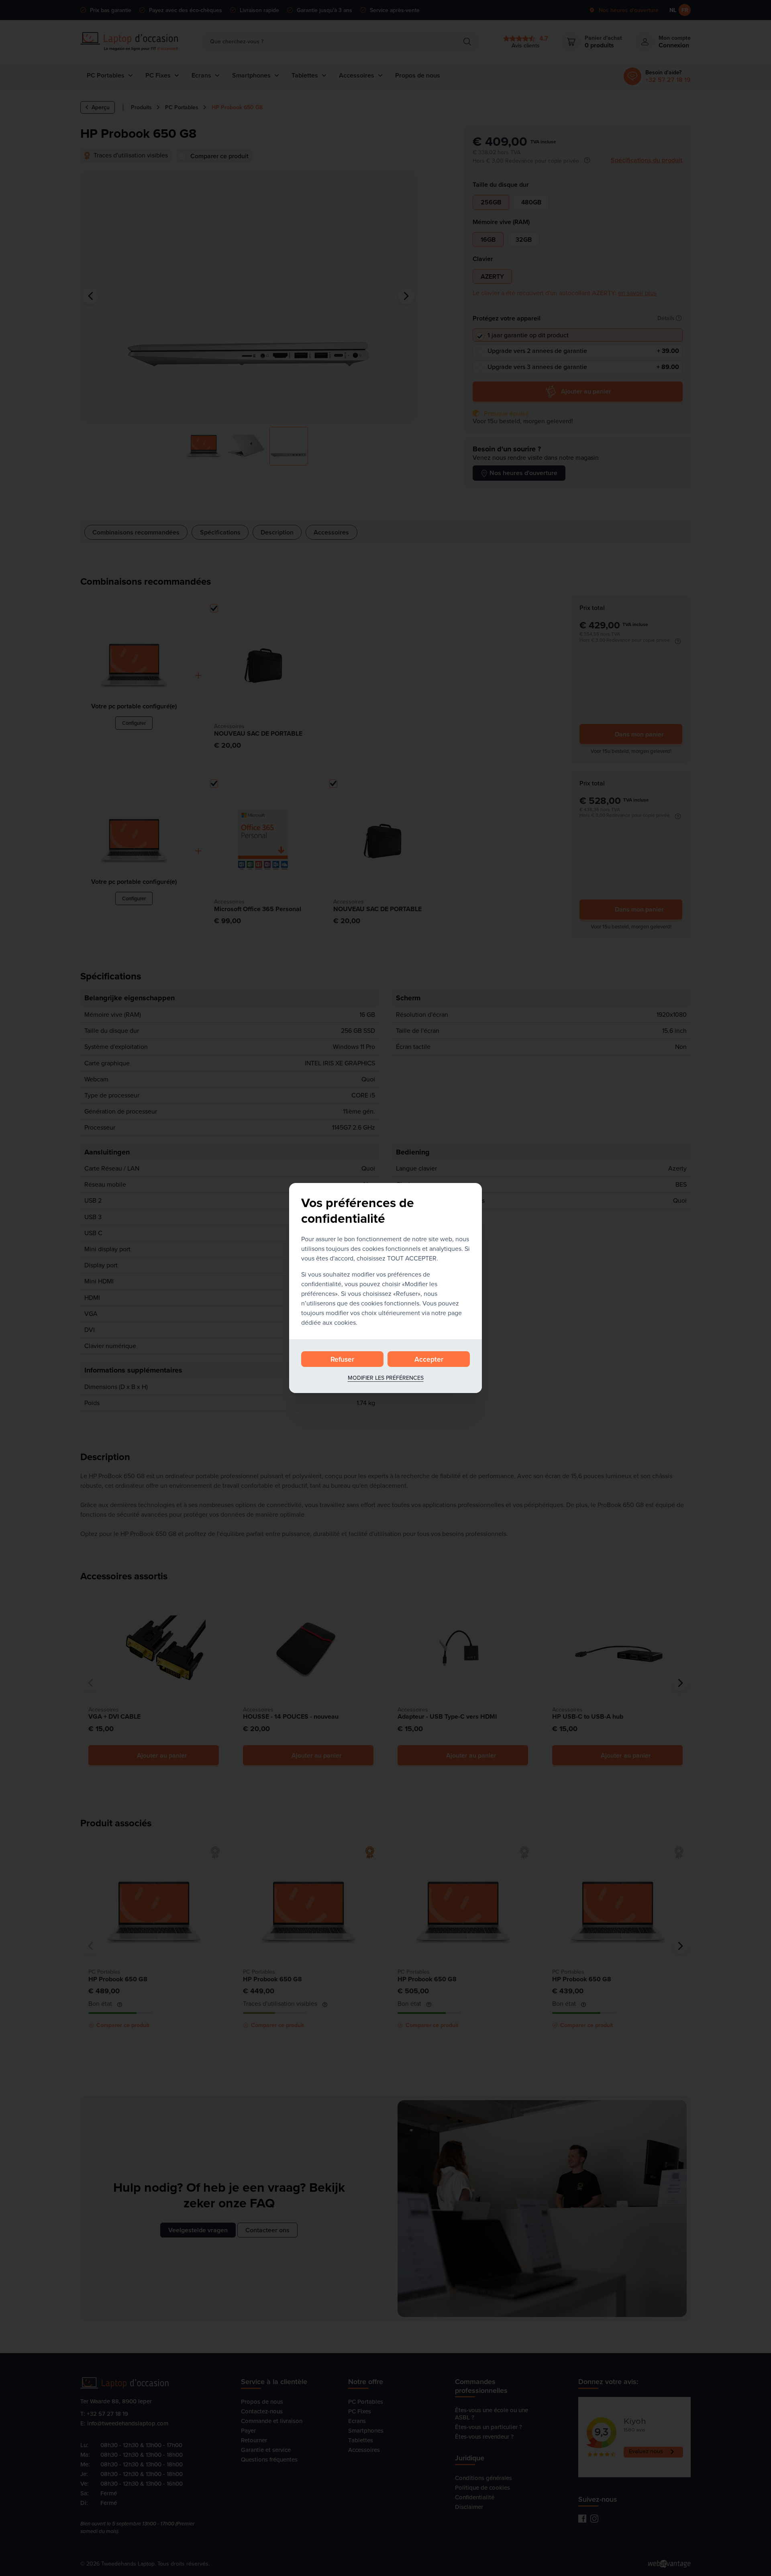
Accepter (429, 1359)
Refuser (342, 1359)
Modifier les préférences (386, 1378)
